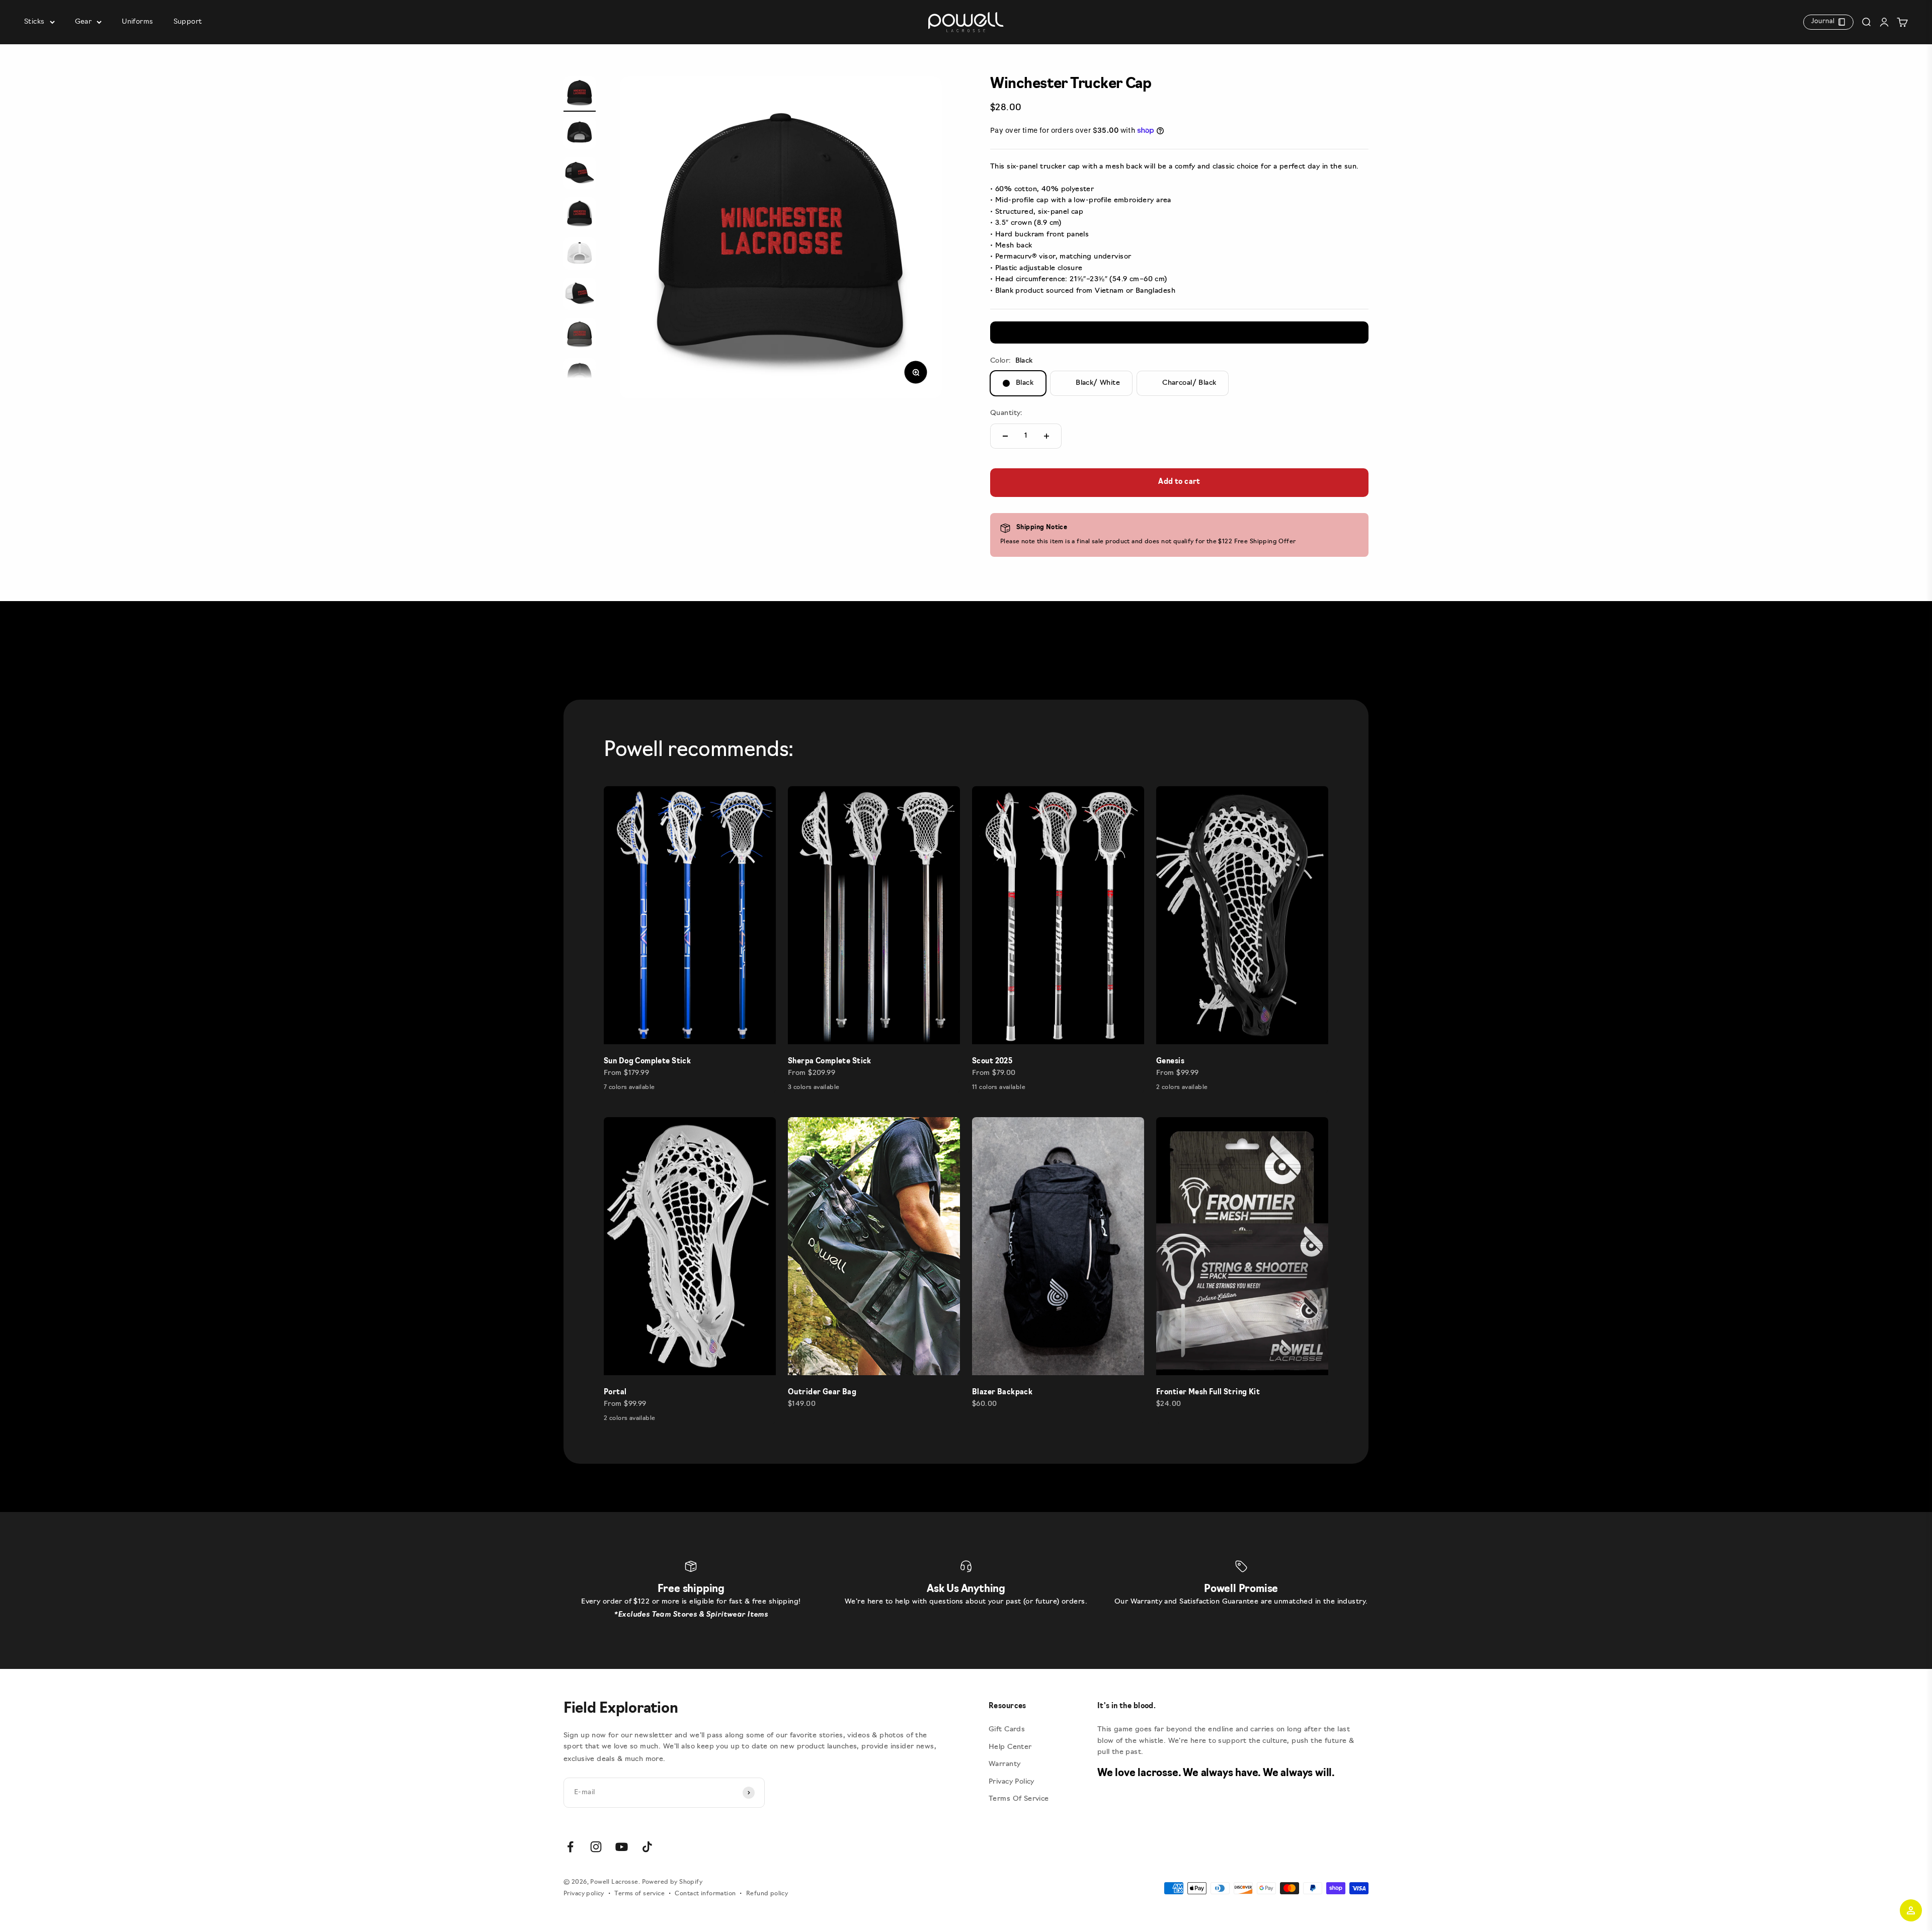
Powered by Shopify (672, 1882)
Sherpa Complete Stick (830, 1062)
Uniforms (137, 22)
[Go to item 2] (580, 134)
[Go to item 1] (580, 94)
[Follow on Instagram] (596, 1847)
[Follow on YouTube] (622, 1847)
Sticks (34, 22)
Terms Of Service (1019, 1799)
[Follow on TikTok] (647, 1847)
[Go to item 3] (580, 175)
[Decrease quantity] (1005, 436)
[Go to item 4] (580, 215)
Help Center (1010, 1747)
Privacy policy (584, 1894)
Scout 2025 (992, 1062)
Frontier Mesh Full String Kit (1208, 1393)
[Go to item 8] (580, 376)
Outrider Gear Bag (822, 1393)
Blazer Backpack (1002, 1393)
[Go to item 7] (580, 335)
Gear (84, 22)
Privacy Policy (1012, 1782)
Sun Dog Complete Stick (647, 1062)
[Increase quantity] (1046, 436)
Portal (615, 1393)
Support (188, 22)
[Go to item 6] (580, 295)
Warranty (1004, 1764)
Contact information (705, 1894)
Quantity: (1007, 413)
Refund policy (767, 1894)
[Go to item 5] (580, 255)
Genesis (1170, 1062)
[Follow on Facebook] (570, 1847)
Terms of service (639, 1894)
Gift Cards (1007, 1730)
